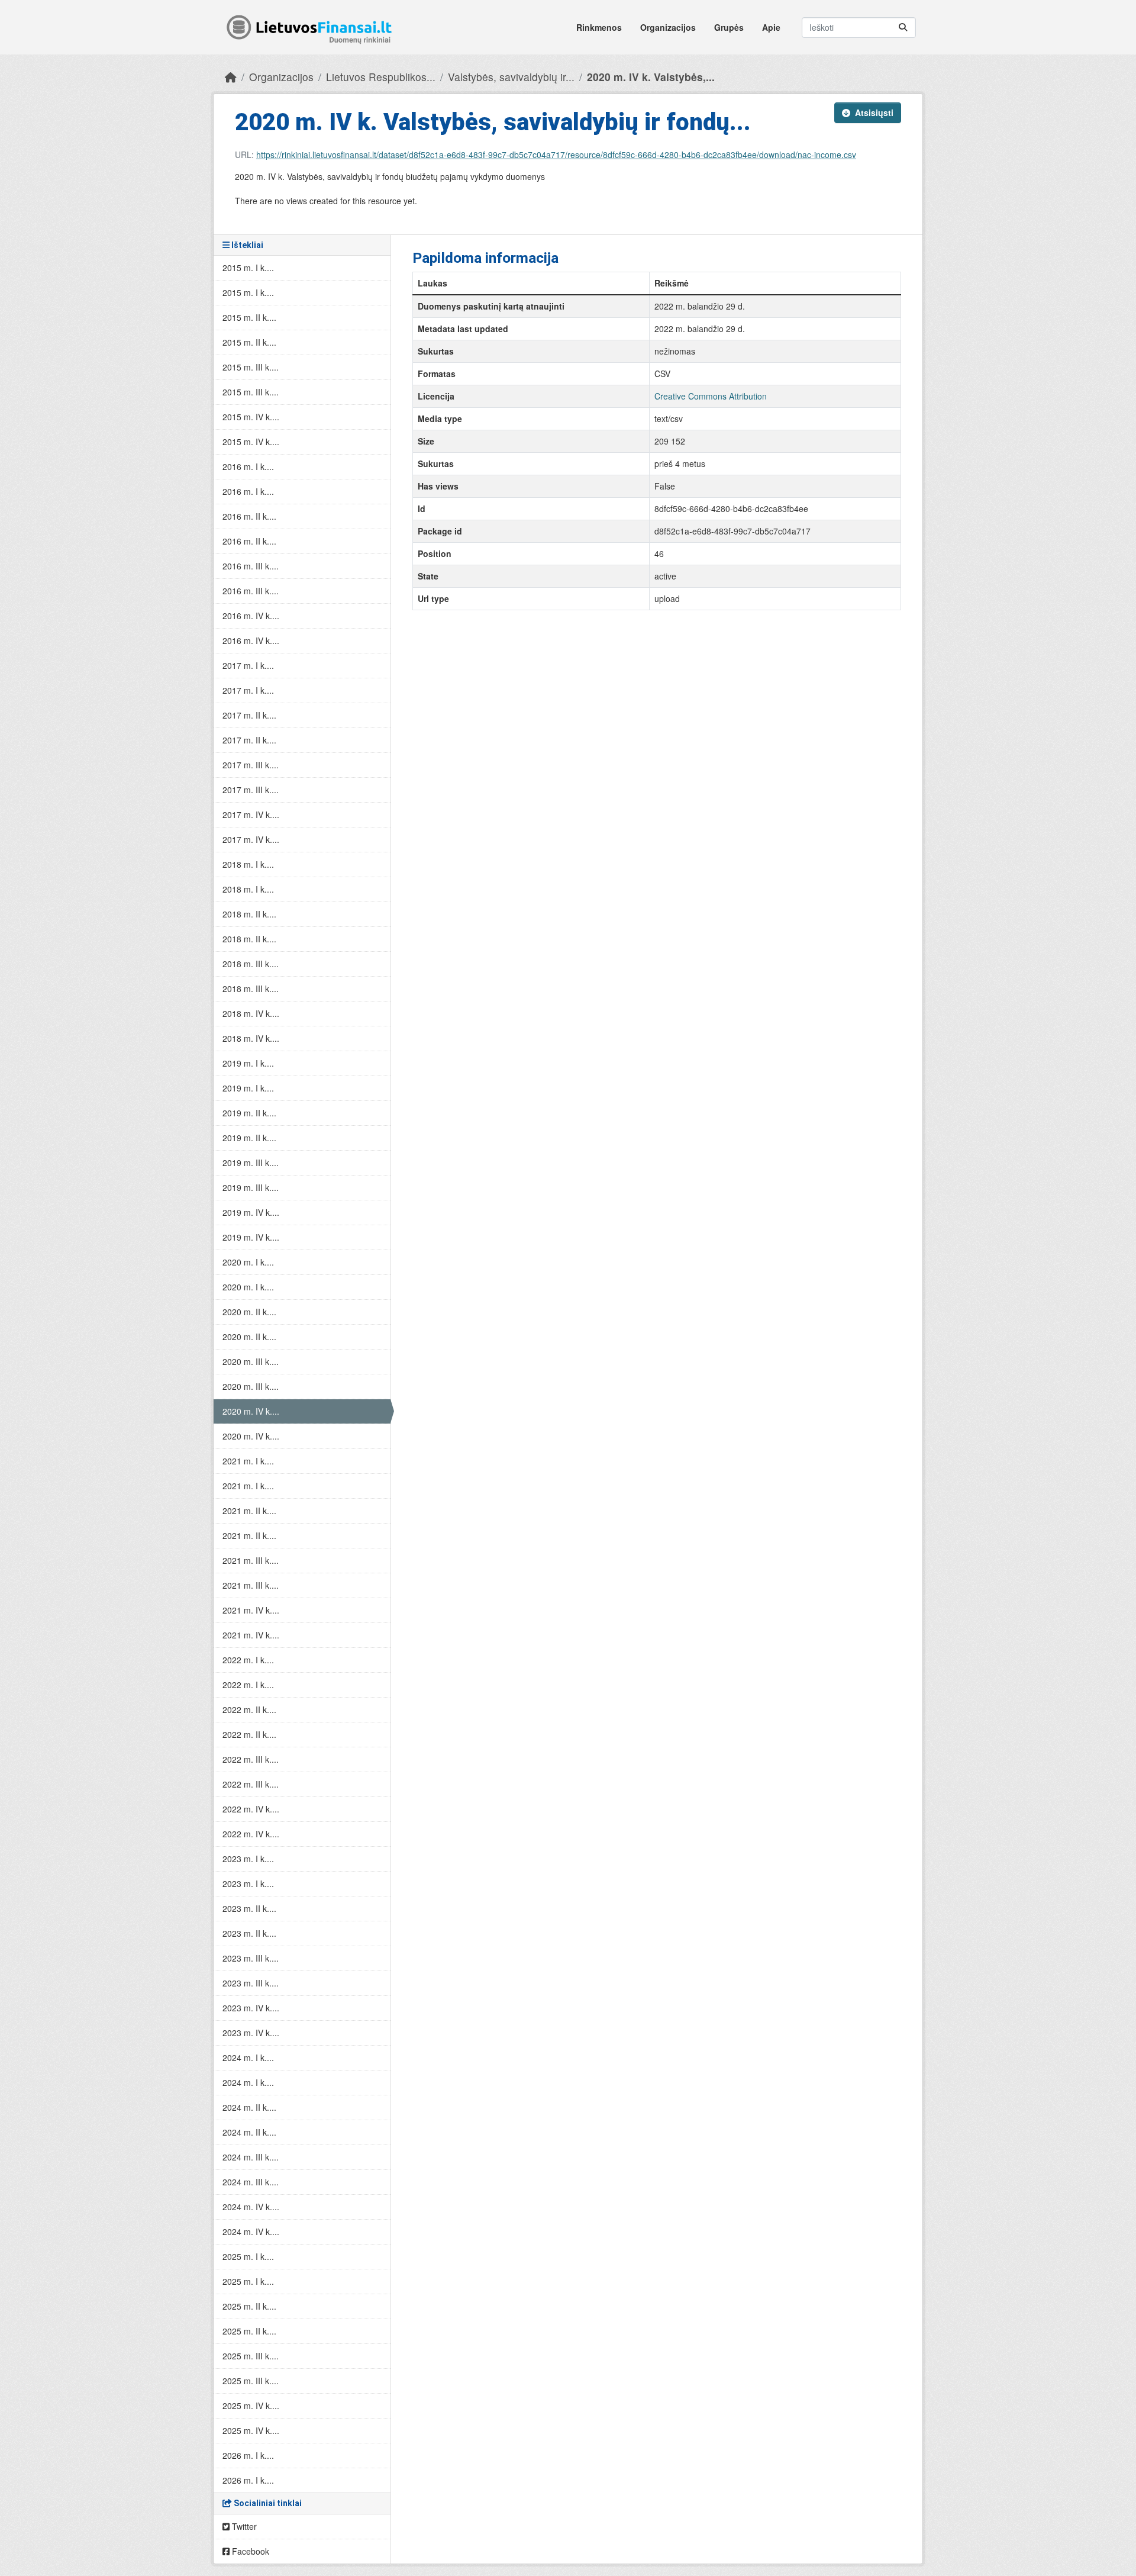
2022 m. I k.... (248, 1660)
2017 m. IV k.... (251, 814)
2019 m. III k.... (251, 1163)
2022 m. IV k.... (251, 1809)
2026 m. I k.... (248, 2455)
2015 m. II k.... (249, 317)
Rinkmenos (599, 27)
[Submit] (903, 28)
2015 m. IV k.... (251, 417)
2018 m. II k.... (249, 914)
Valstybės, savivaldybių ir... (511, 77)
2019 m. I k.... (248, 1063)
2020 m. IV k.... (251, 1411)
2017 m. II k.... (249, 715)
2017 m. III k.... (251, 765)
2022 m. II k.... (249, 1709)
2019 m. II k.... (249, 1113)
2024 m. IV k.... (251, 2207)
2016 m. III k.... (251, 566)
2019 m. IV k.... (251, 1212)
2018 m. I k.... (248, 864)
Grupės (729, 27)
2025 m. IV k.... (251, 2406)
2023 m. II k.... (249, 1908)
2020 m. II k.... (249, 1312)
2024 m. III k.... (251, 2157)
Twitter (243, 2526)
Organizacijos (668, 27)
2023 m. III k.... (251, 1958)
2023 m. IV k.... (251, 2008)
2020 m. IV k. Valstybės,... (651, 77)
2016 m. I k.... (248, 466)
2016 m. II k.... (249, 516)
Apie (771, 27)
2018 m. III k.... (251, 964)
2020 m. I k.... (248, 1262)
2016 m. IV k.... (251, 616)
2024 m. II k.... (249, 2107)
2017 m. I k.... (248, 665)
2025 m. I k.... (248, 2256)
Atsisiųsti (874, 112)
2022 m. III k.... (251, 1759)
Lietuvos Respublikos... (381, 77)
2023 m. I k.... (248, 1859)
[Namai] (231, 77)
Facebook (249, 2551)
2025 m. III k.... (251, 2356)
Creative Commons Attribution (711, 396)
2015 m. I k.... (248, 268)
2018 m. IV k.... (251, 1013)
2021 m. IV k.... (251, 1610)
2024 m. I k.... (248, 2057)
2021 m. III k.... (251, 1560)
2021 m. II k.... (249, 1511)
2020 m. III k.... (251, 1361)
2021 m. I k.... (248, 1461)
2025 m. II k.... (249, 2306)
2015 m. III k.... (251, 367)
